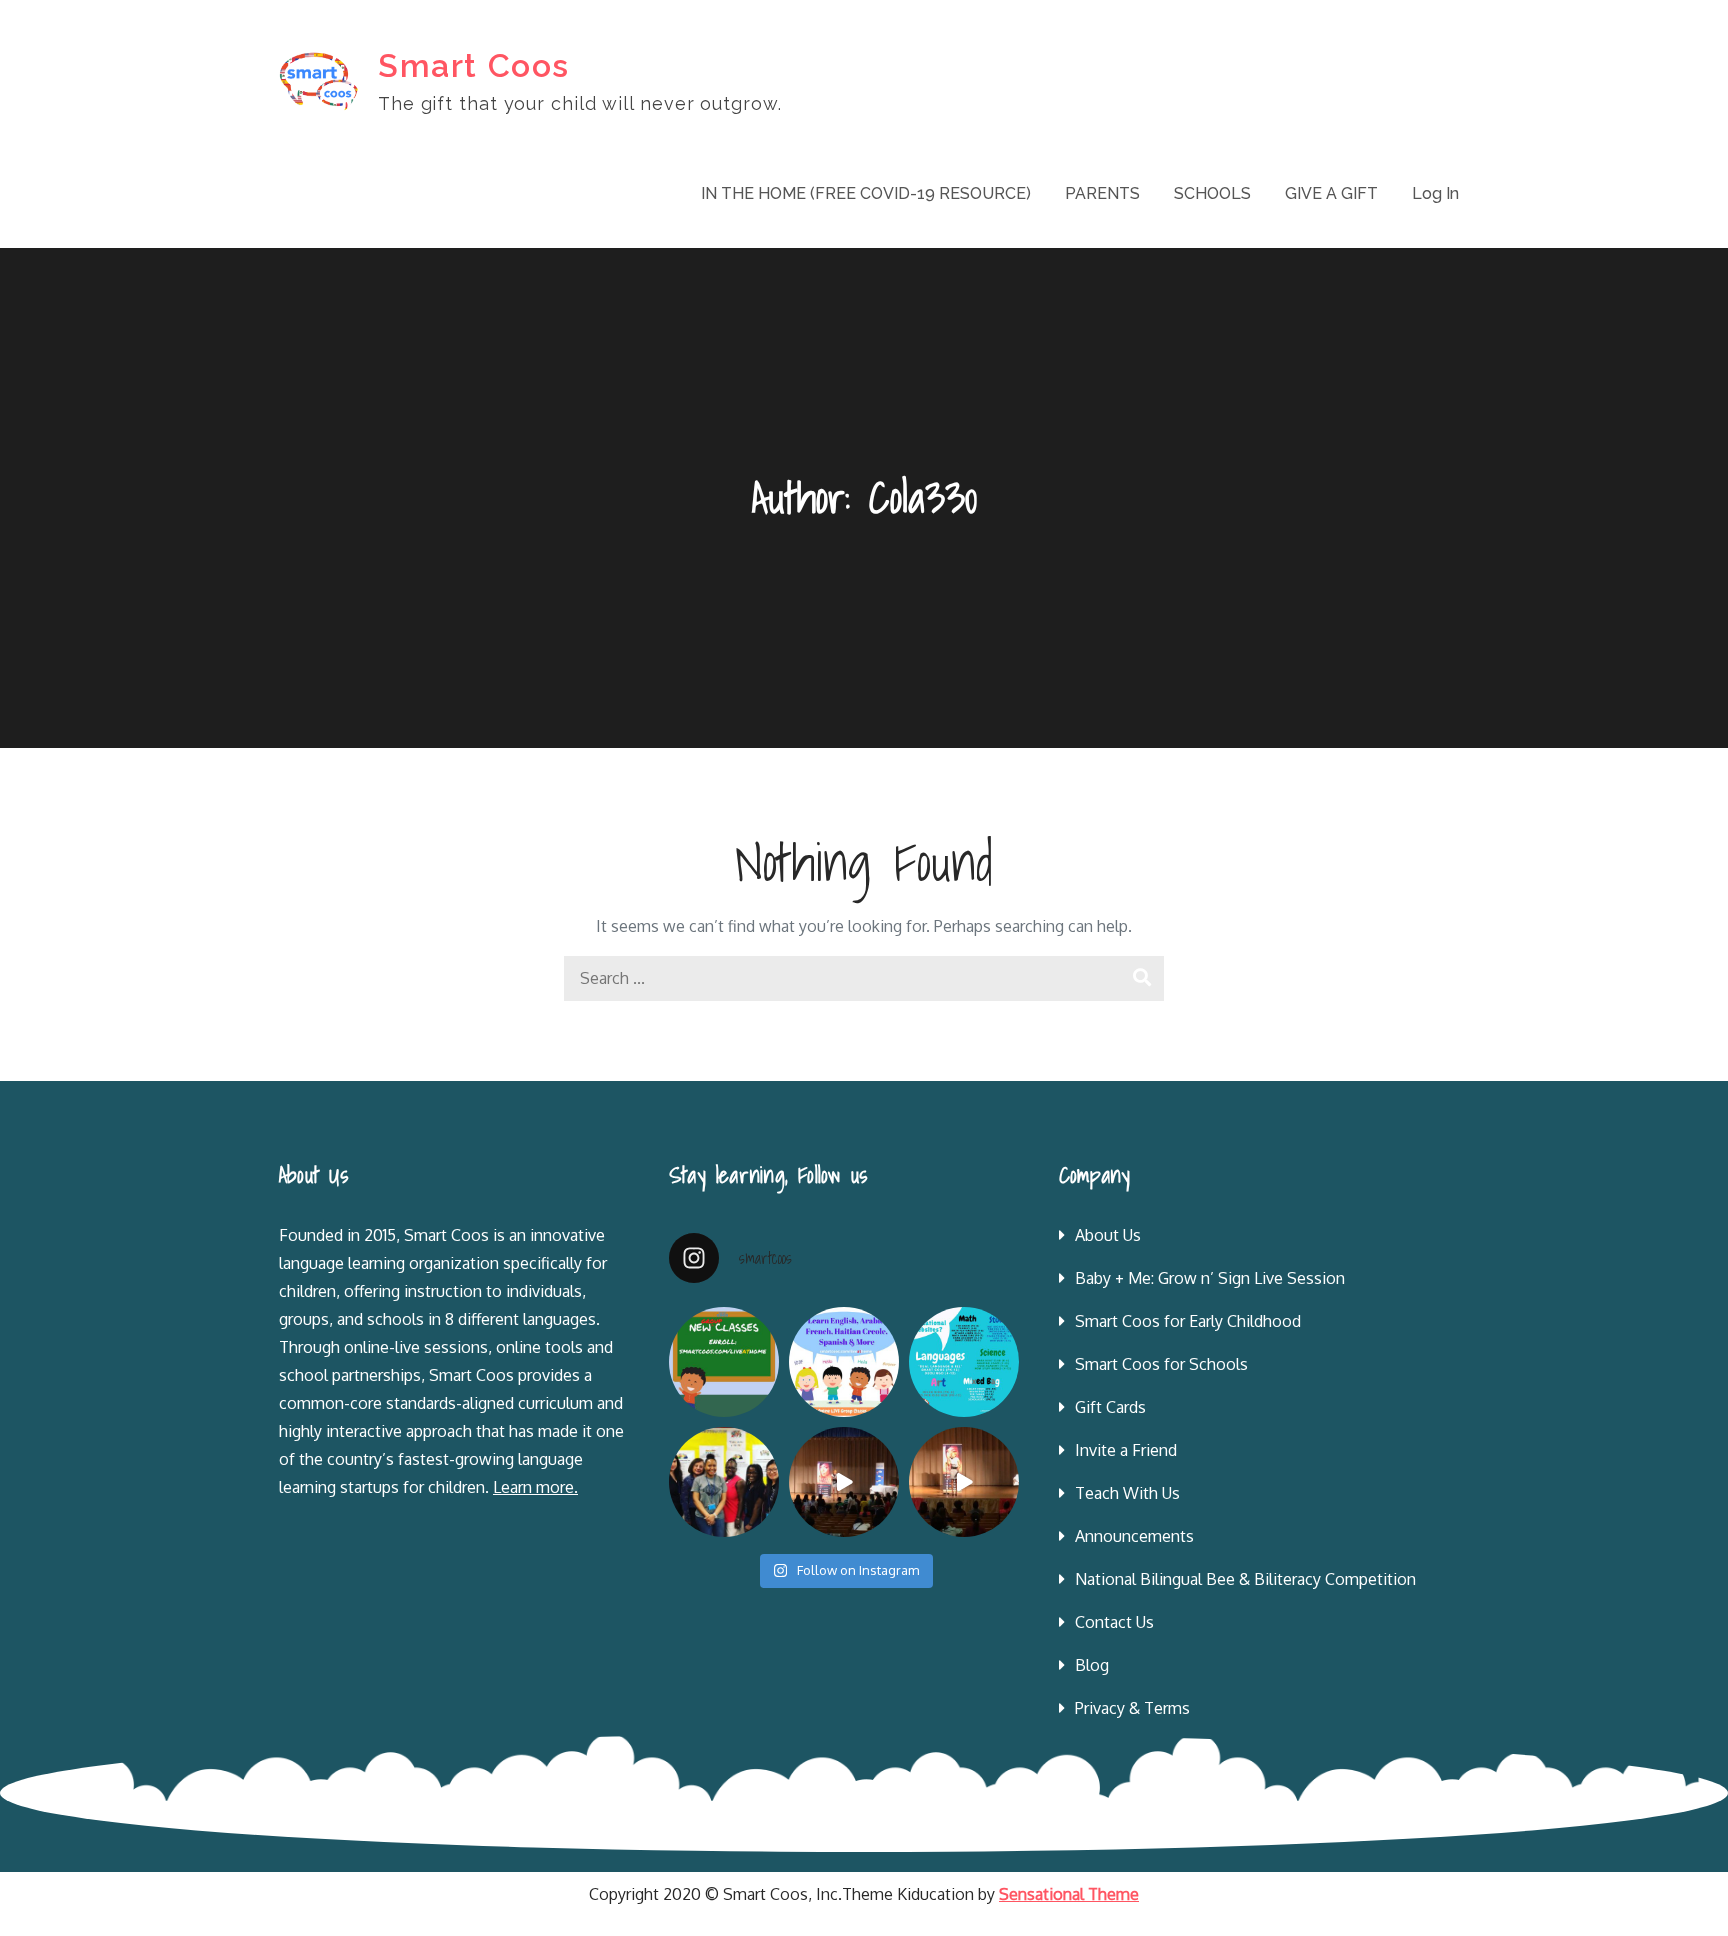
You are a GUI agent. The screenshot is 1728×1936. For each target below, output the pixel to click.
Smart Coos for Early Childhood (1188, 1321)
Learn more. (535, 1487)
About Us (1108, 1235)
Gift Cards (1110, 1407)
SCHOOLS (1212, 193)
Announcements (1134, 1536)
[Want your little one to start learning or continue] (844, 1362)
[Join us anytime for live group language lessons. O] (724, 1362)
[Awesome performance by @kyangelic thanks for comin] (964, 1482)
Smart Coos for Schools (1161, 1364)
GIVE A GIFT (1331, 193)
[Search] (1141, 978)
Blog (1092, 1665)
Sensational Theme (1069, 1894)
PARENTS (1102, 193)
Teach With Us (1127, 1493)
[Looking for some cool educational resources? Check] (964, 1362)
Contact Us (1114, 1622)
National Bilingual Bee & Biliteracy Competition (1245, 1579)
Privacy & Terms (1132, 1708)
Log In (1435, 193)
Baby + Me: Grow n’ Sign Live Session (1210, 1278)
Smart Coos (474, 65)
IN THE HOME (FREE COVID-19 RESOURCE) (866, 193)
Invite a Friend (1126, 1450)
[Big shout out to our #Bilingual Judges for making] (724, 1482)
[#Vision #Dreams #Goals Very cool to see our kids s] (844, 1482)
